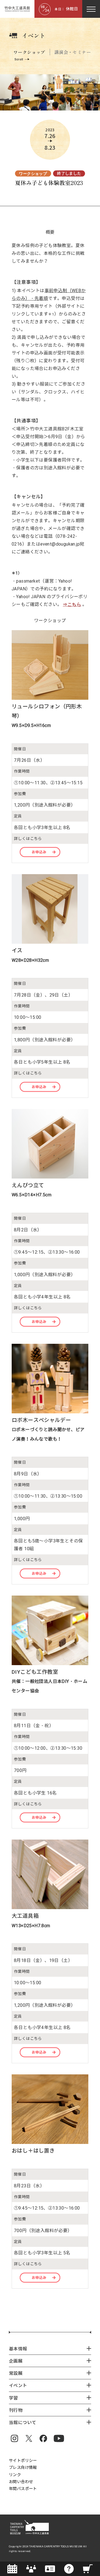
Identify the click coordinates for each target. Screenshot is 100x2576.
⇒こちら (72, 604)
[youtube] (59, 2438)
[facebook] (43, 2438)
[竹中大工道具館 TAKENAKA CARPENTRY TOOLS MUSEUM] (17, 9)
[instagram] (14, 2438)
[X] (29, 2438)
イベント (34, 35)
